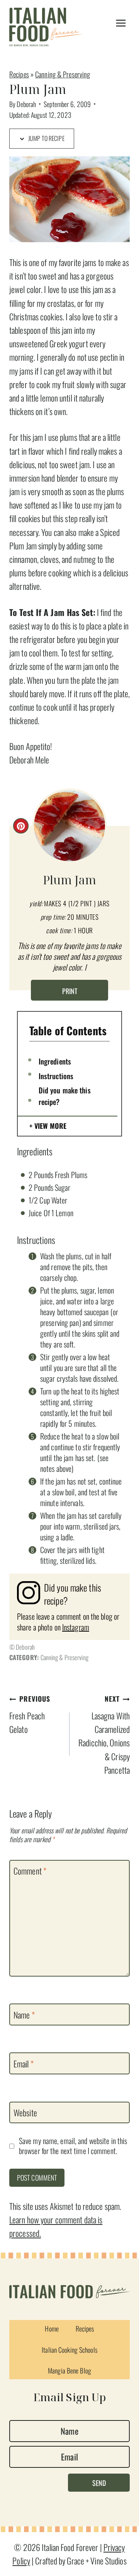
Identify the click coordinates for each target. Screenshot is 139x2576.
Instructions (56, 1076)
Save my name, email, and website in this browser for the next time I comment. (73, 2146)
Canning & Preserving (63, 74)
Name (24, 2015)
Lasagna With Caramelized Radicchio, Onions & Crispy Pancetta (104, 1735)
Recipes (19, 74)
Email (24, 2064)
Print (70, 991)
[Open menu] (121, 23)
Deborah (26, 104)
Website (25, 2113)
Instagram (76, 1627)
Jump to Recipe (46, 138)
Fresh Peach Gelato (30, 1714)
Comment (30, 1871)
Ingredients (55, 1061)
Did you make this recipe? (65, 1096)
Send (99, 2482)
